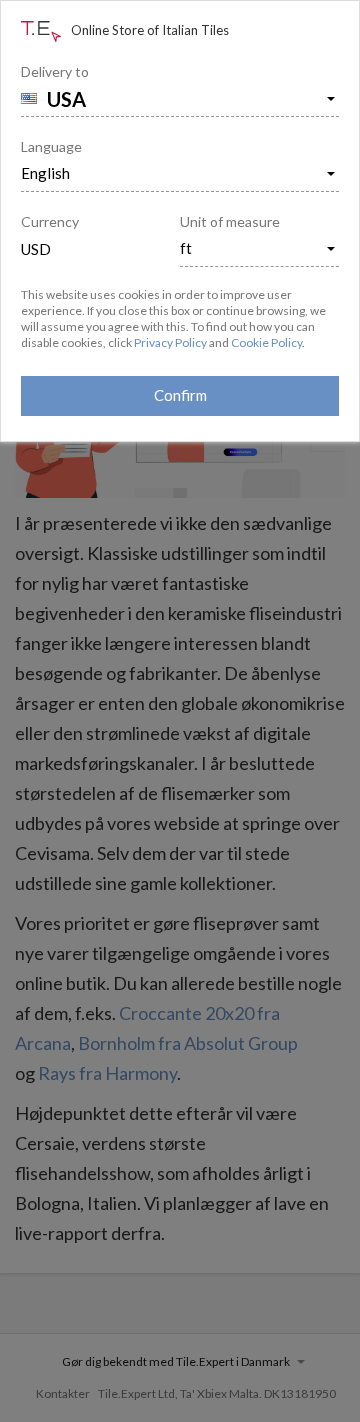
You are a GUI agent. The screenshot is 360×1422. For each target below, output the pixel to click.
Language (51, 146)
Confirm (180, 395)
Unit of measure (230, 221)
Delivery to (55, 71)
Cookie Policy (266, 342)
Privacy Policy (170, 342)
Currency (50, 221)
